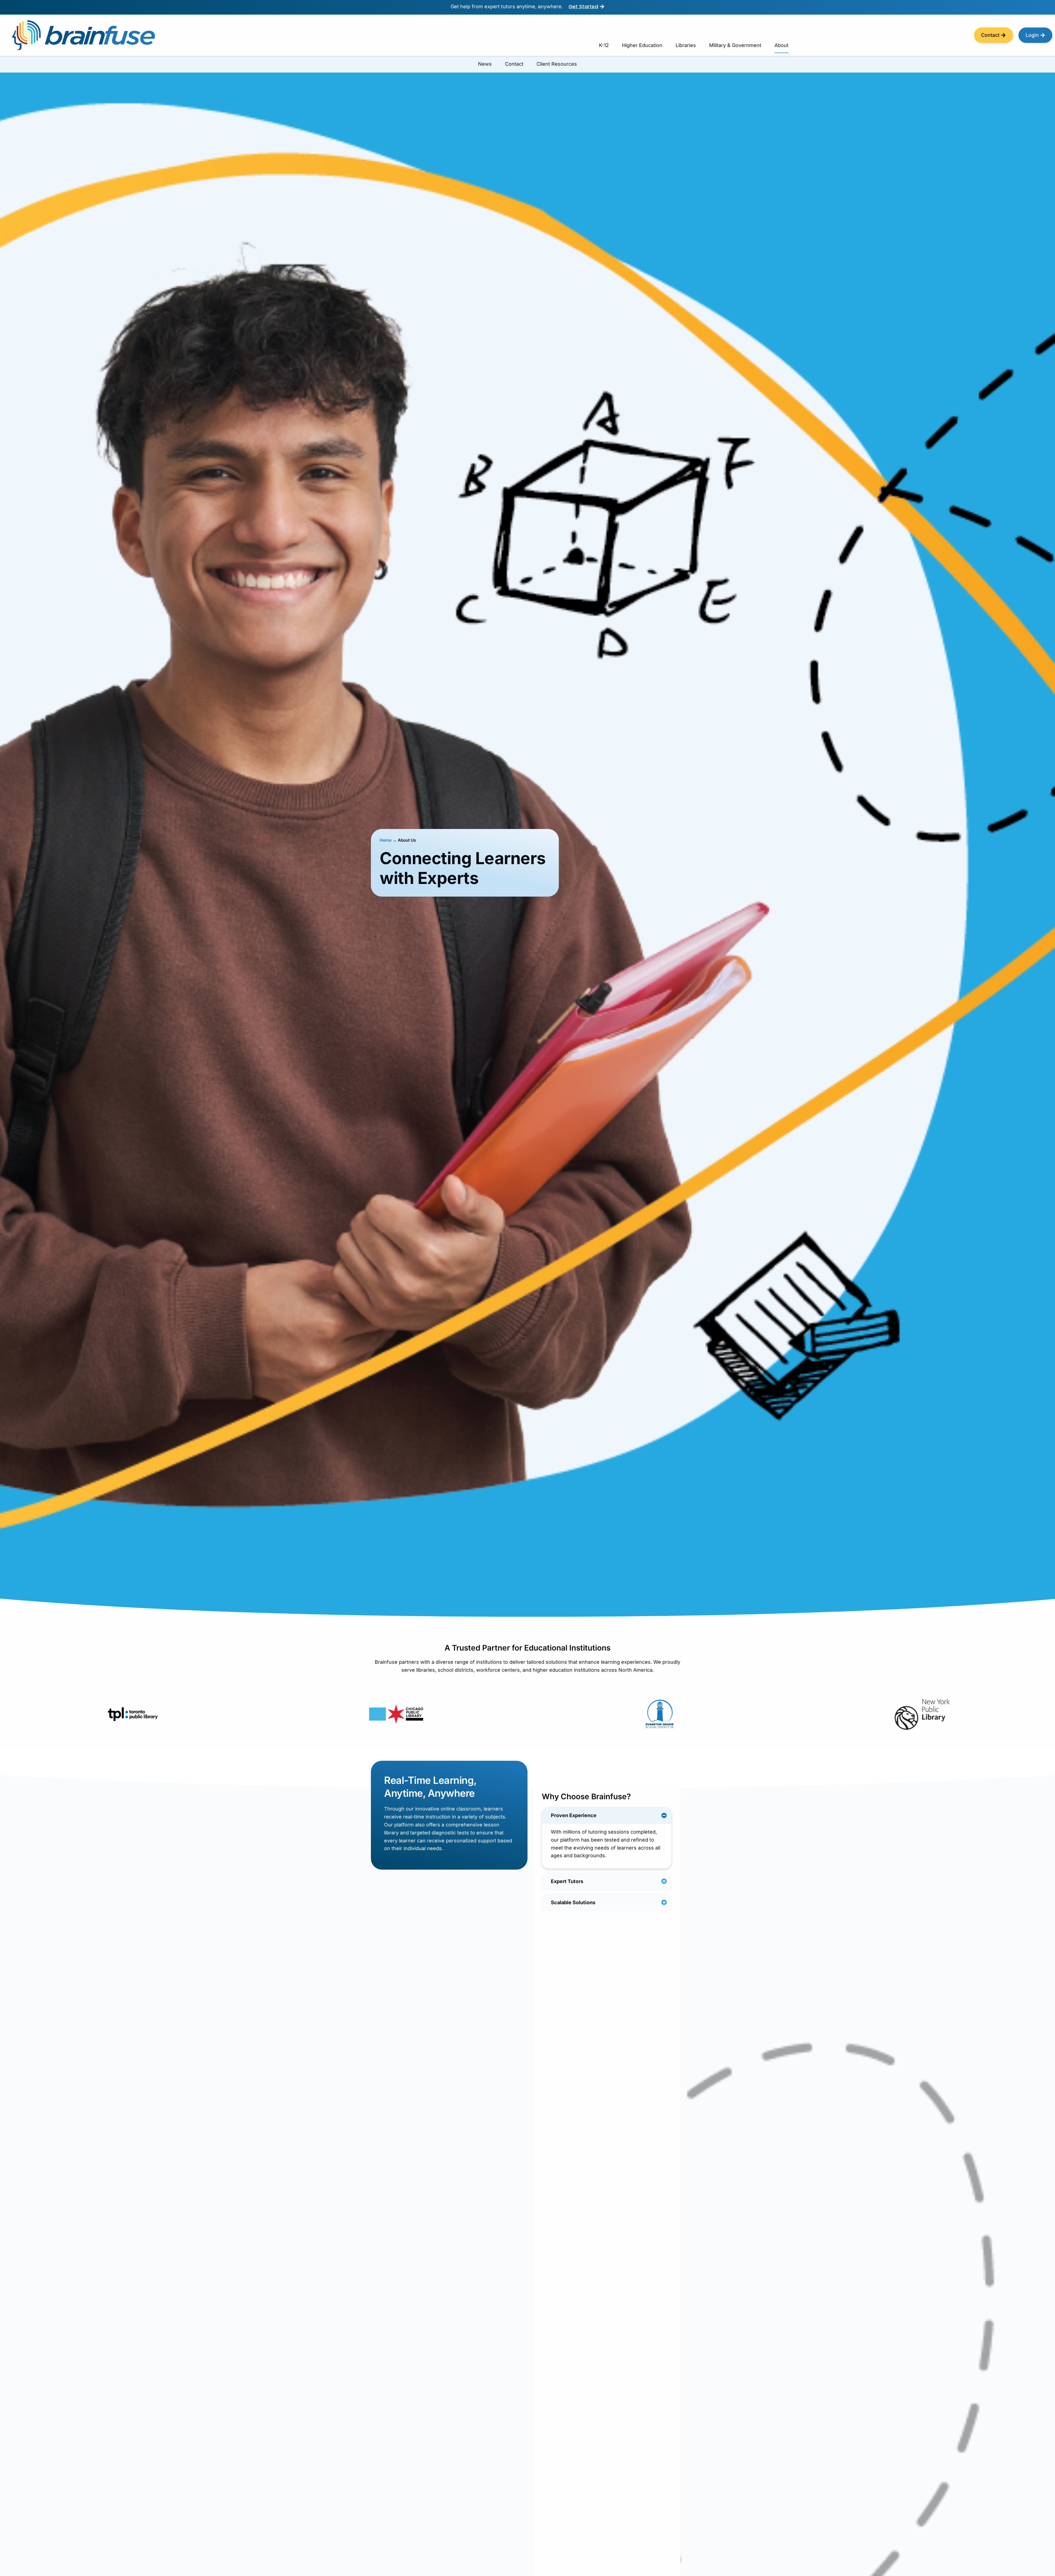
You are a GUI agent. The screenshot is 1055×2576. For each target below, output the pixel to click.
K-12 (604, 45)
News (485, 64)
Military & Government (735, 45)
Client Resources (557, 64)
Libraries (686, 45)
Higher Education (642, 45)
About (781, 45)
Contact (514, 64)
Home (386, 840)
